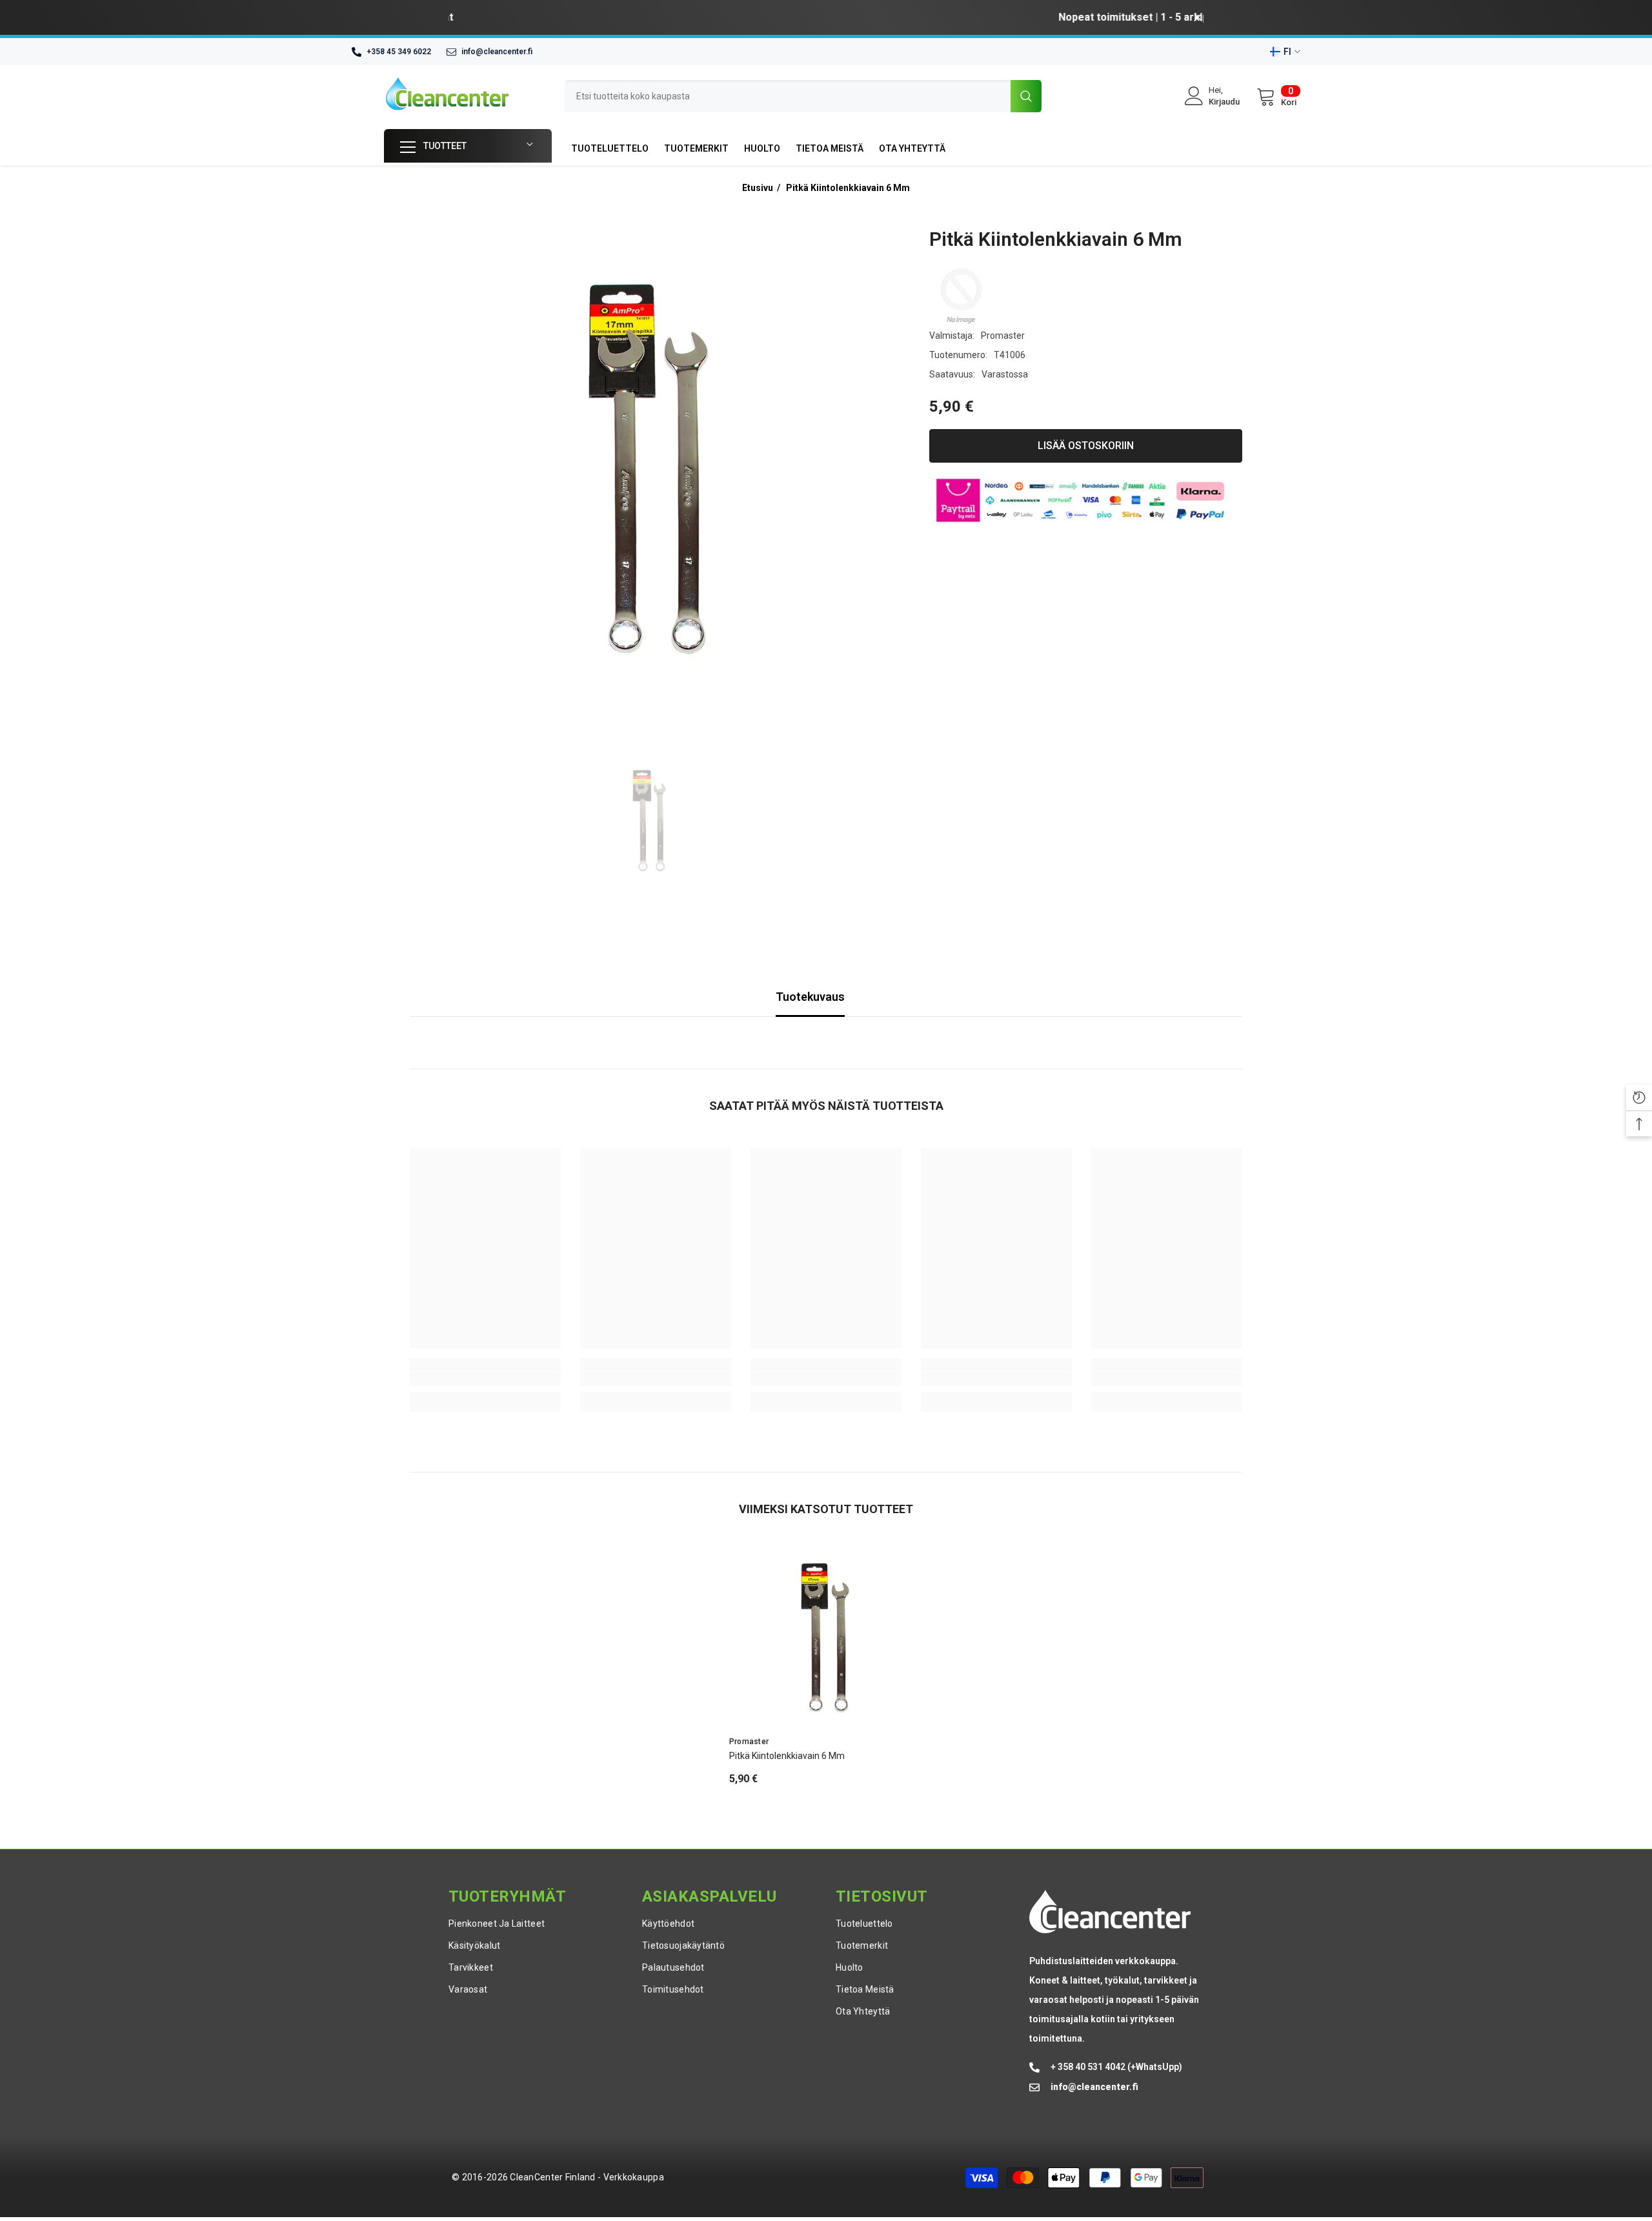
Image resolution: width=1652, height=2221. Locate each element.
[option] (826, 17)
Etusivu (758, 188)
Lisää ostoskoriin (1086, 446)
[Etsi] (803, 96)
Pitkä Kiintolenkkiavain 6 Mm (848, 188)
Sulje (1198, 18)
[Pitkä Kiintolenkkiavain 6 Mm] (826, 1638)
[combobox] (788, 96)
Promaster (1003, 336)
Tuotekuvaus (810, 997)
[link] (485, 1379)
